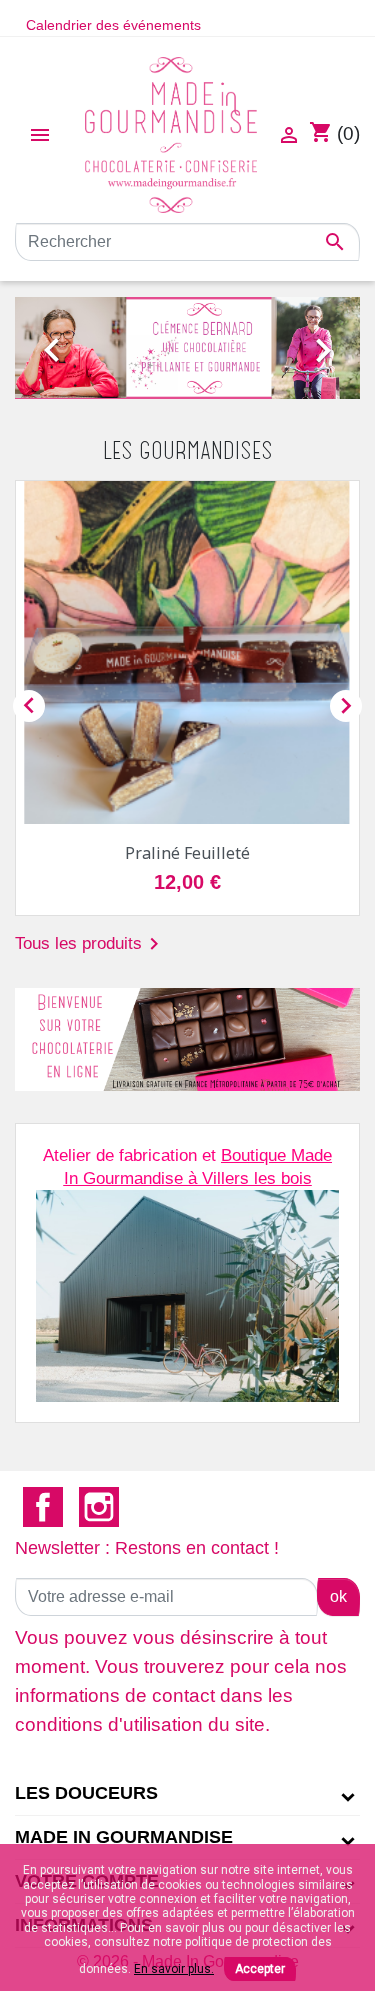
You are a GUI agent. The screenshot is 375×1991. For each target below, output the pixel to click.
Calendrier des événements (113, 25)
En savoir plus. (174, 1969)
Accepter (260, 1969)
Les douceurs (86, 1793)
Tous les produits (90, 944)
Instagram (99, 1507)
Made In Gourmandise (124, 1837)
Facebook (43, 1507)
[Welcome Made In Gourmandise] (187, 1039)
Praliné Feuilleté (187, 853)
